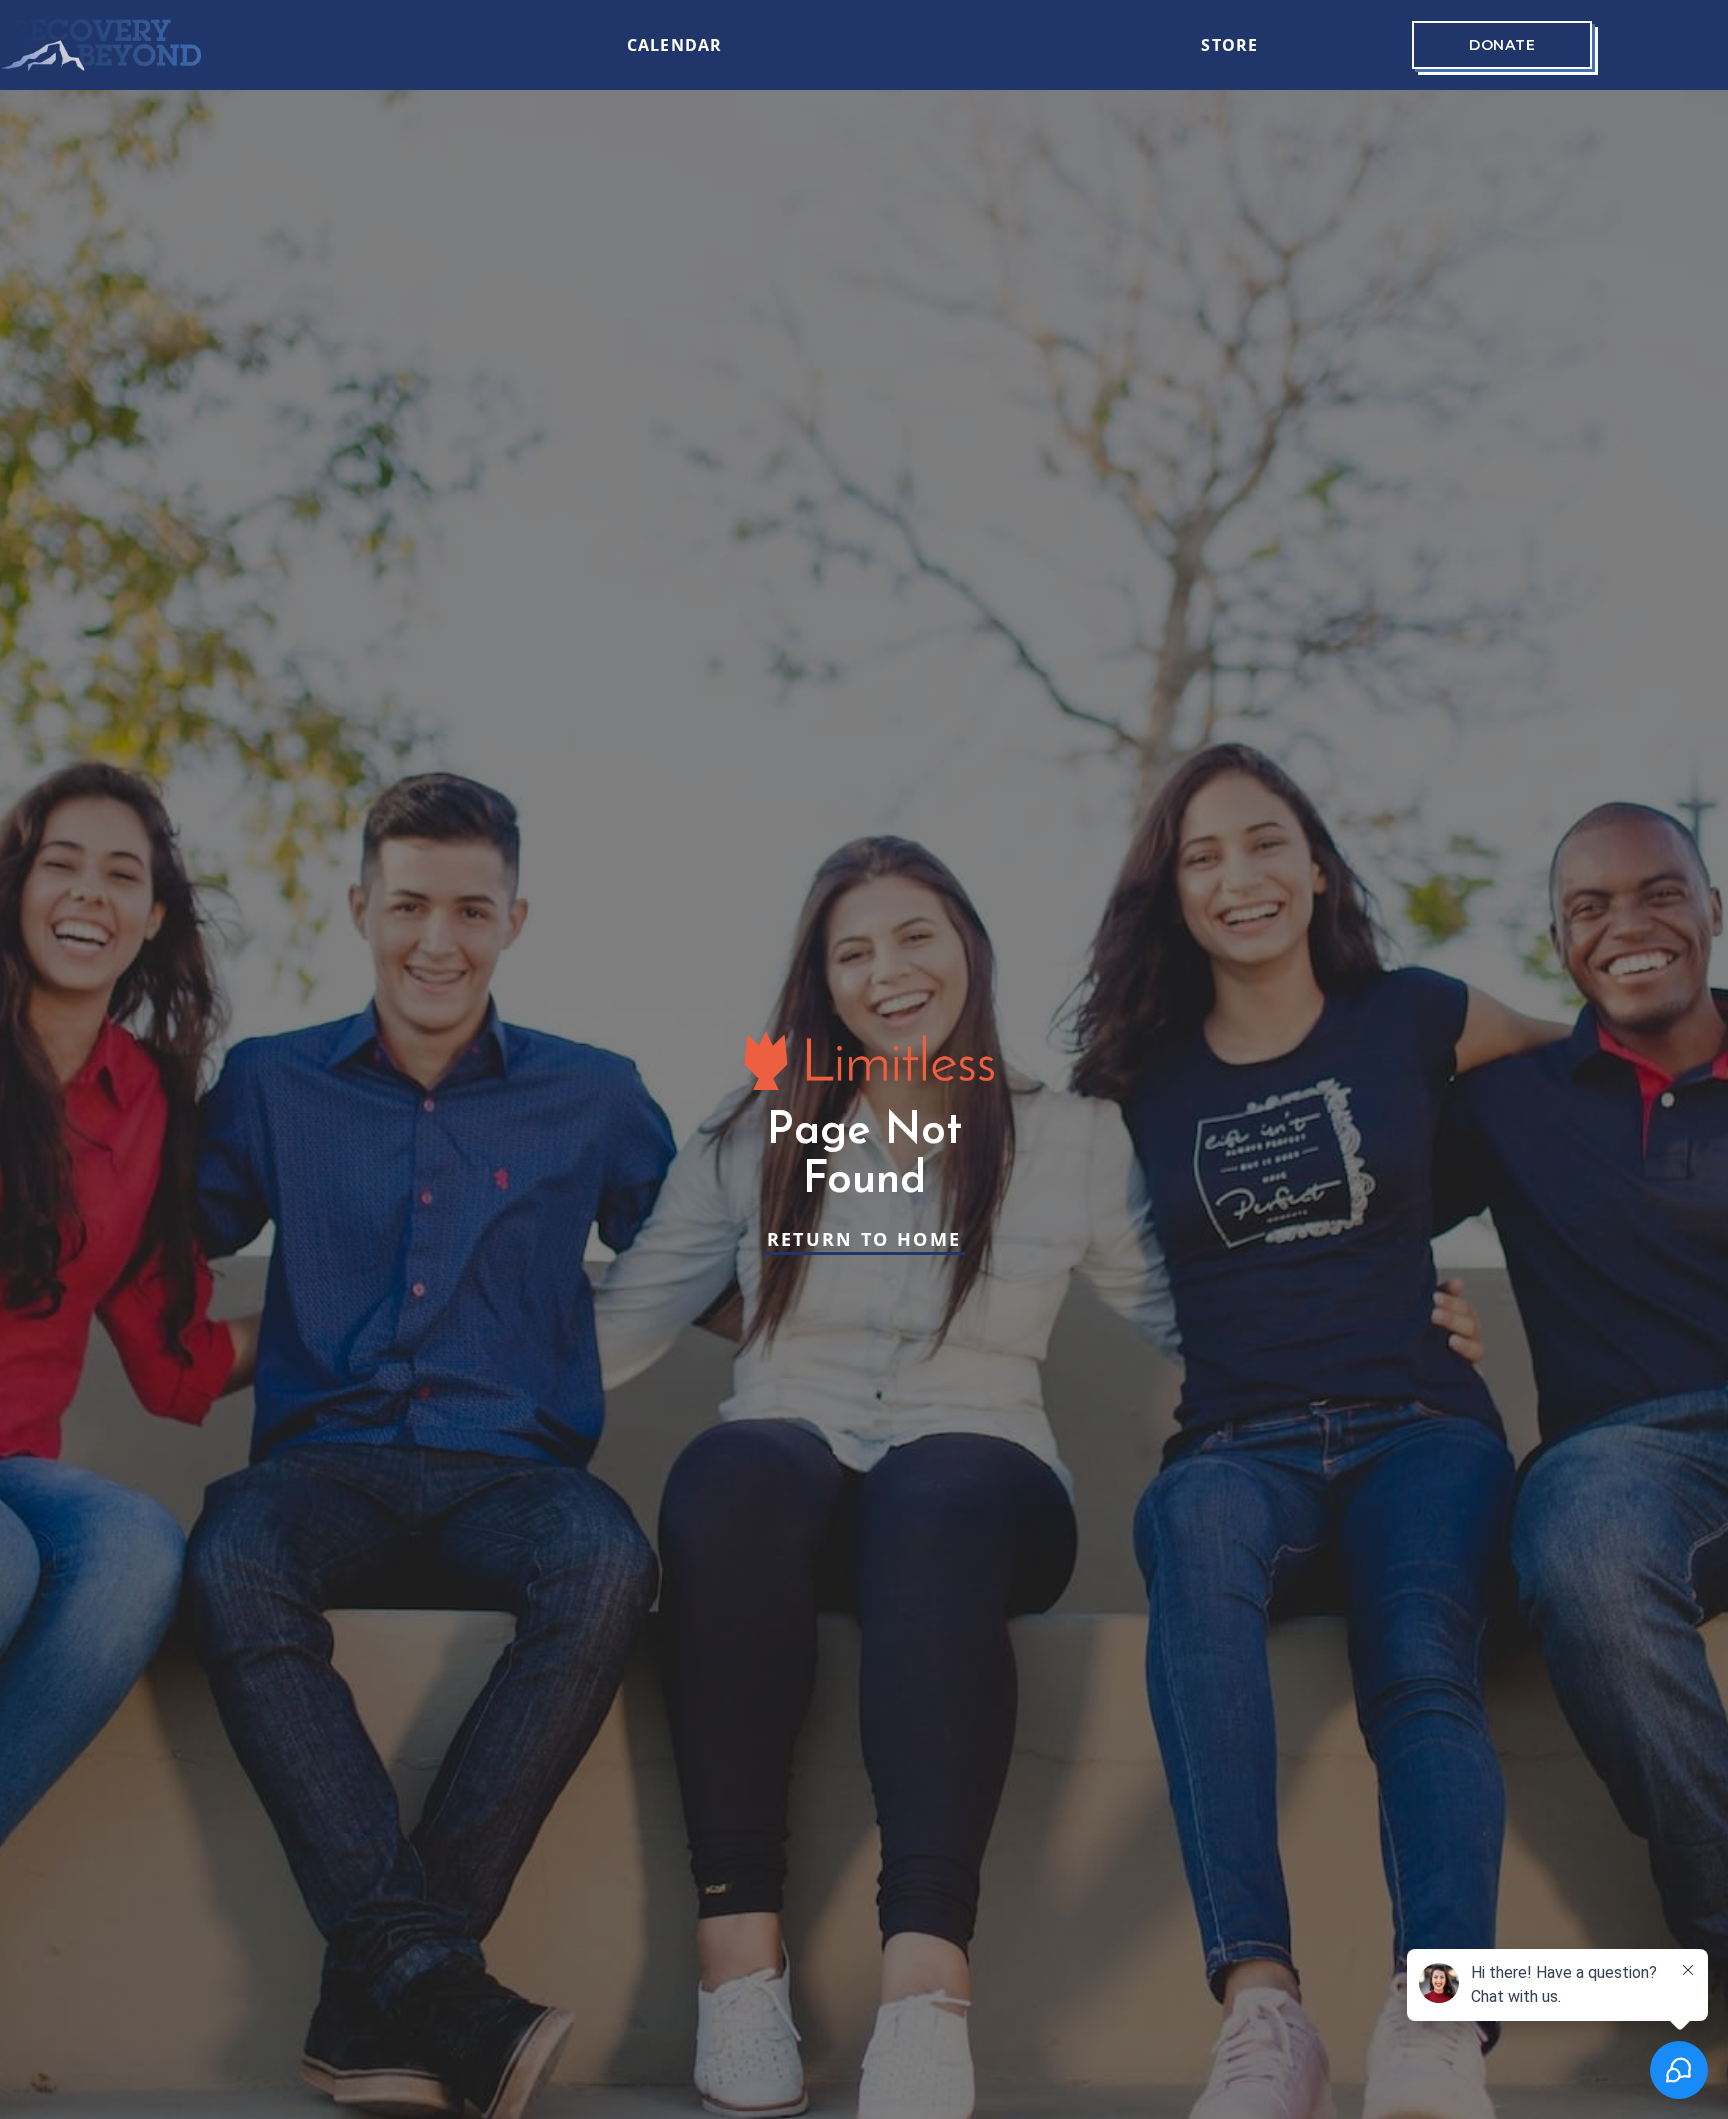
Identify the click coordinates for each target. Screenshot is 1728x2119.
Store (1229, 45)
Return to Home (864, 1239)
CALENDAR (675, 45)
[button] (542, 45)
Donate (1502, 45)
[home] (101, 45)
